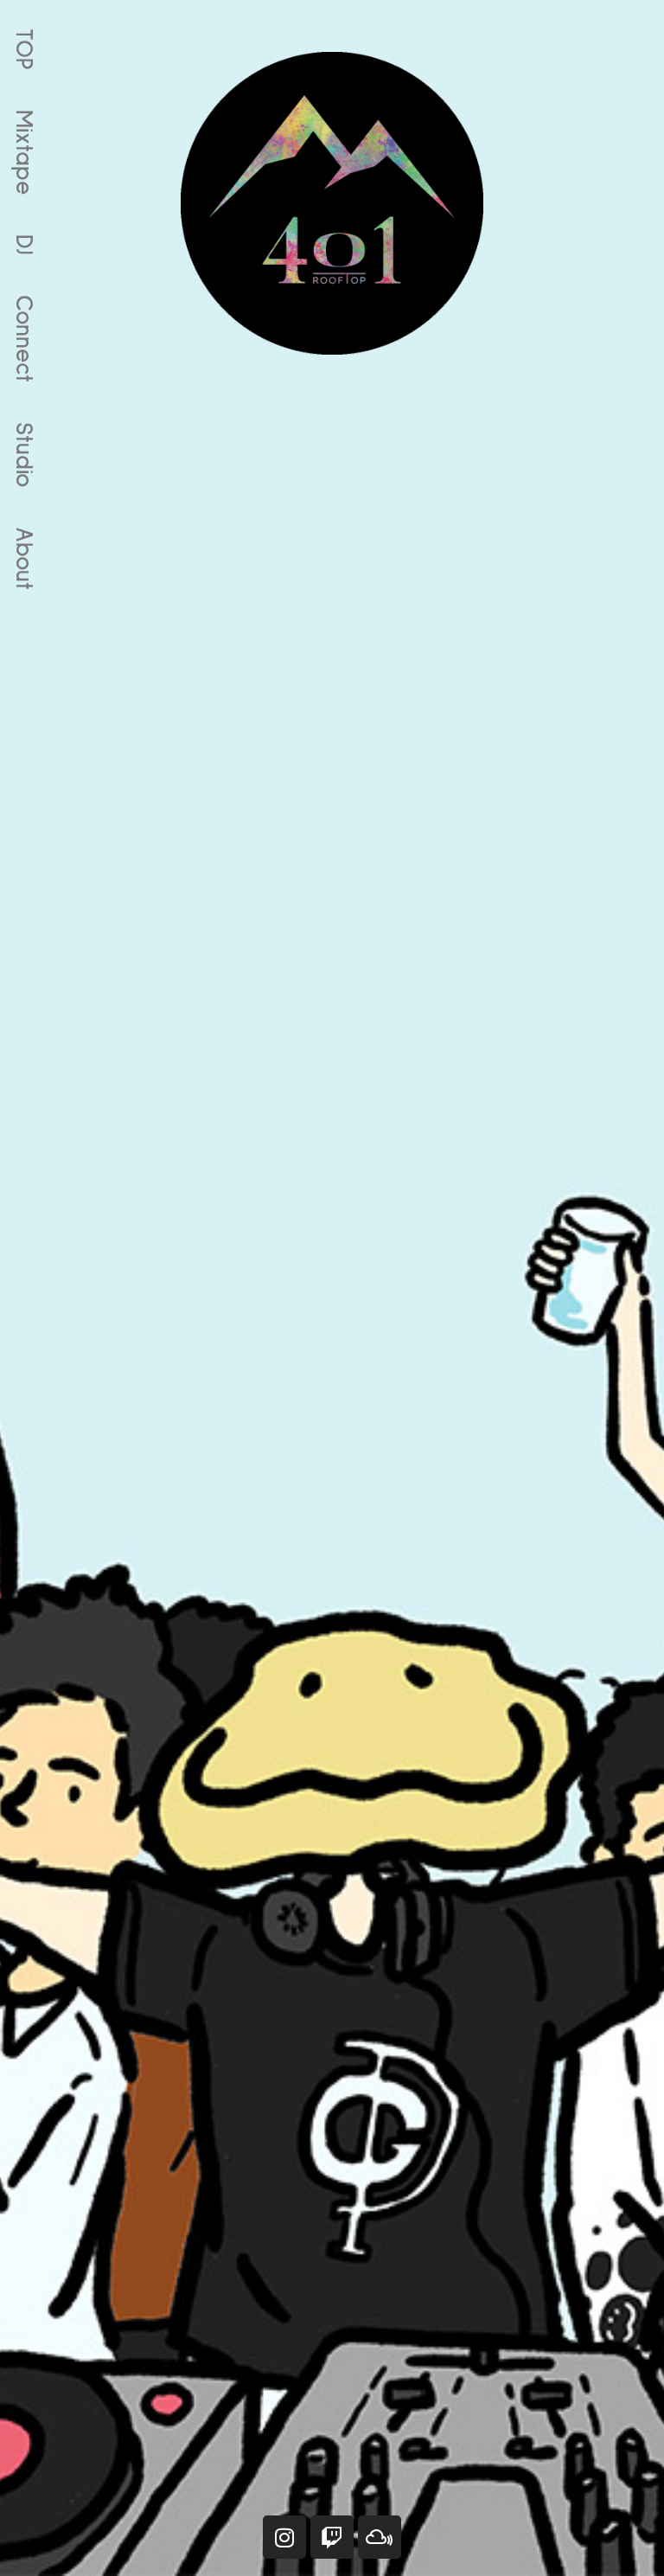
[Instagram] (284, 2537)
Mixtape (23, 152)
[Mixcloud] (380, 2537)
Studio (23, 455)
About (23, 558)
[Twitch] (332, 2537)
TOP (23, 49)
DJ (23, 245)
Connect (23, 339)
